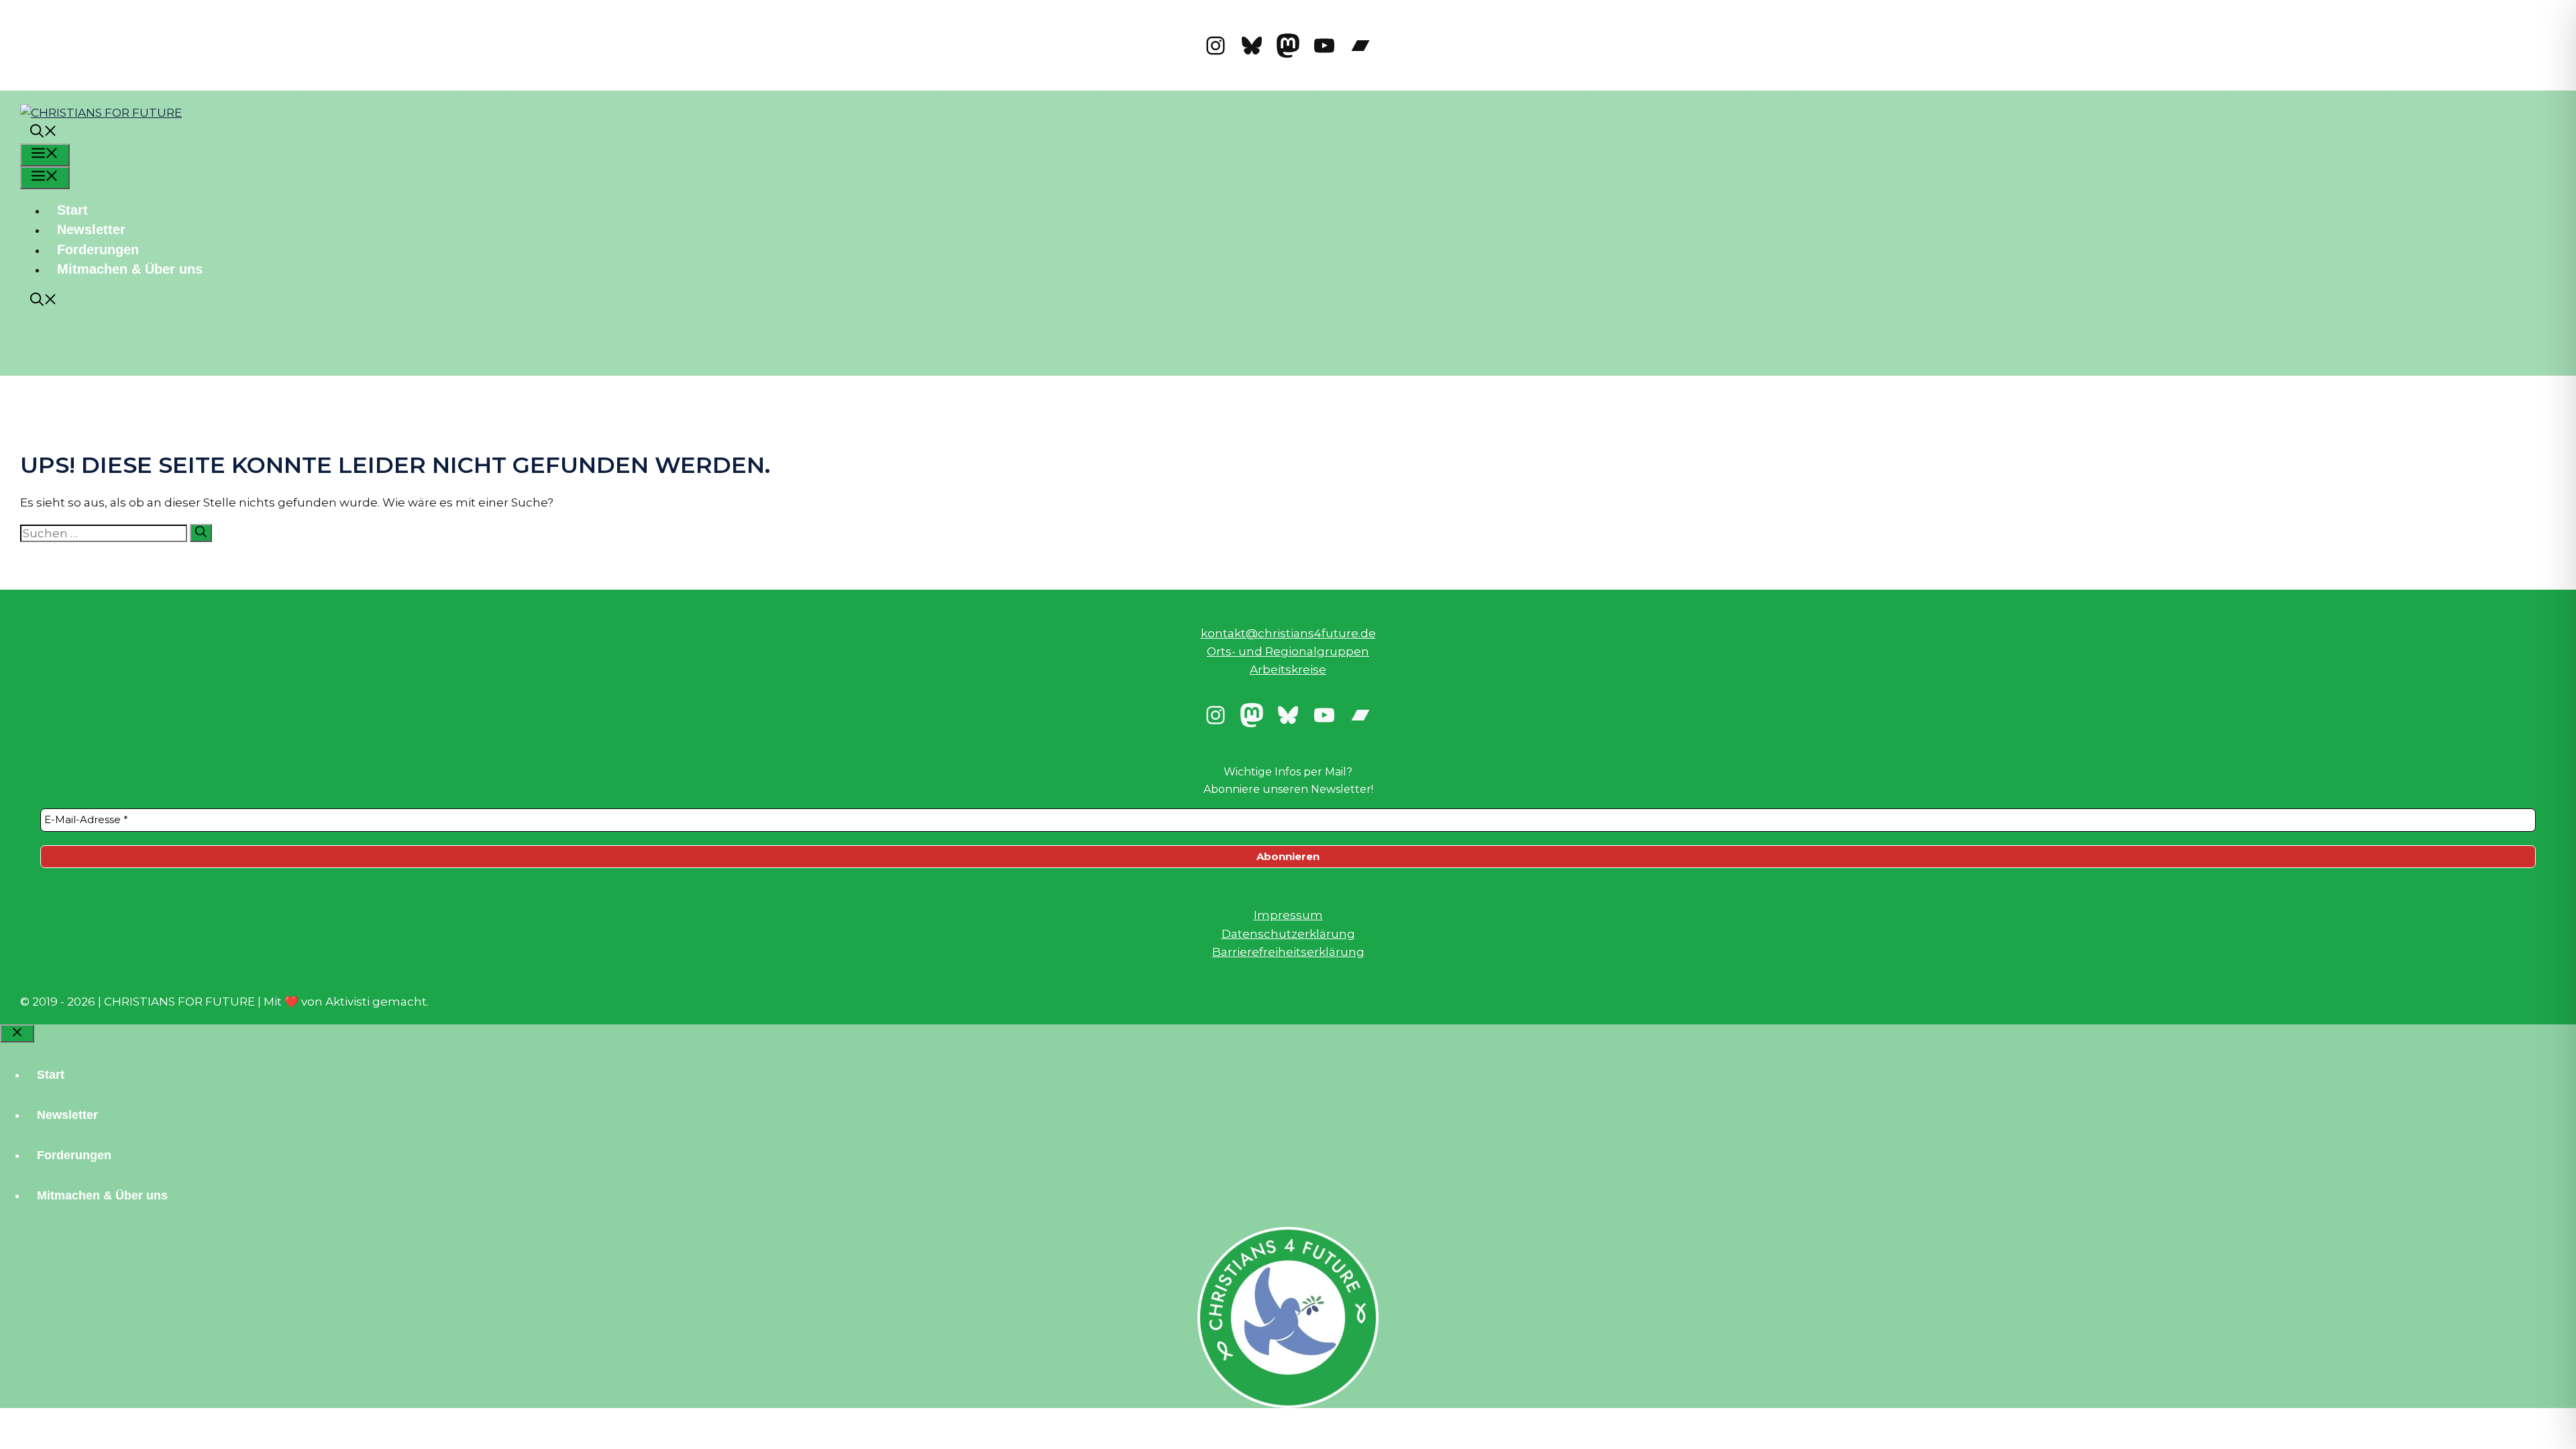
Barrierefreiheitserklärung (1288, 952)
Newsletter (91, 229)
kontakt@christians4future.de (1288, 633)
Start (72, 210)
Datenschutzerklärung (1288, 934)
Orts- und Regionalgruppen (1288, 651)
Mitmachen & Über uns (130, 269)
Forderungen (98, 250)
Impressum (1288, 915)
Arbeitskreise (1288, 669)
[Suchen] (201, 533)
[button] (44, 133)
